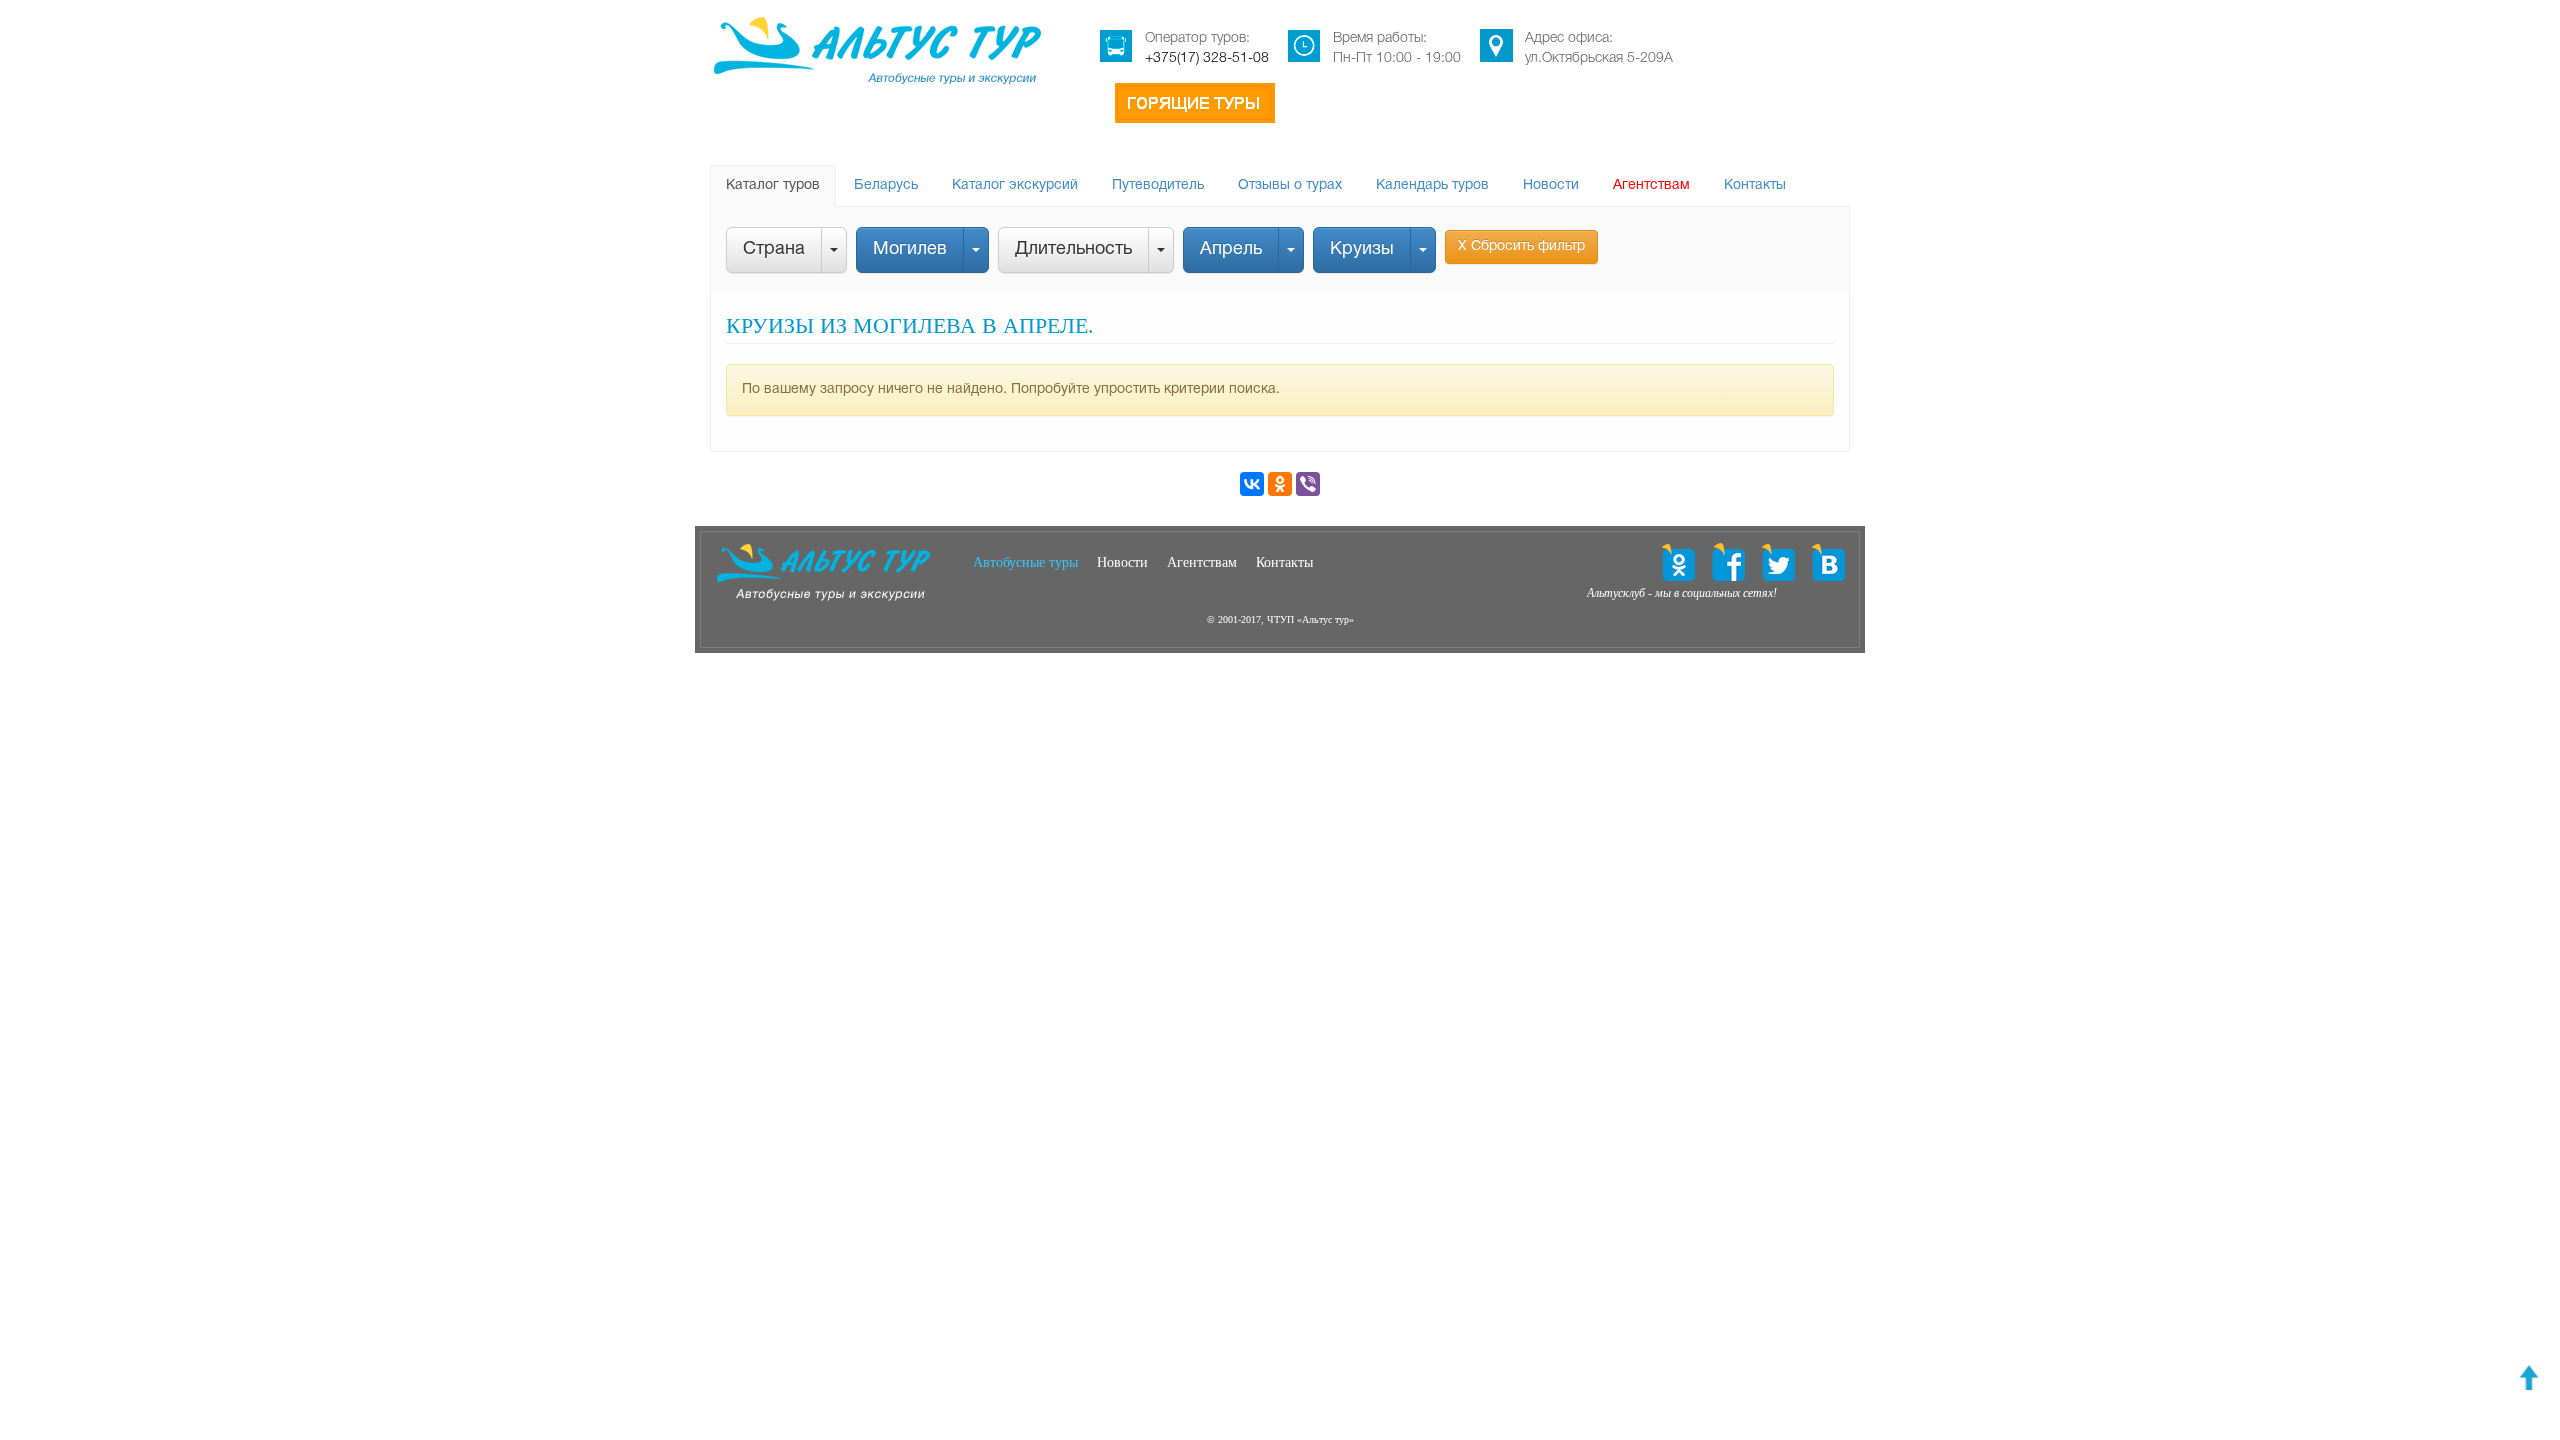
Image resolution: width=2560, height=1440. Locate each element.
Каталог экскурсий (1015, 185)
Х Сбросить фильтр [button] (1521, 246)
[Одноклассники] (1280, 484)
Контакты (1755, 185)
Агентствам (1651, 185)
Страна (774, 249)
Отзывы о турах (1290, 185)
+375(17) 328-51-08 (1207, 58)
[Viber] (1308, 484)
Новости (1551, 185)
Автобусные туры (1025, 562)
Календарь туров (1432, 185)
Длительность (1073, 249)
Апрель (1231, 249)
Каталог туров (773, 185)
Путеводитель (1158, 185)
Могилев (910, 249)
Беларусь (886, 185)
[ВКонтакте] (1252, 484)
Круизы (1362, 249)
